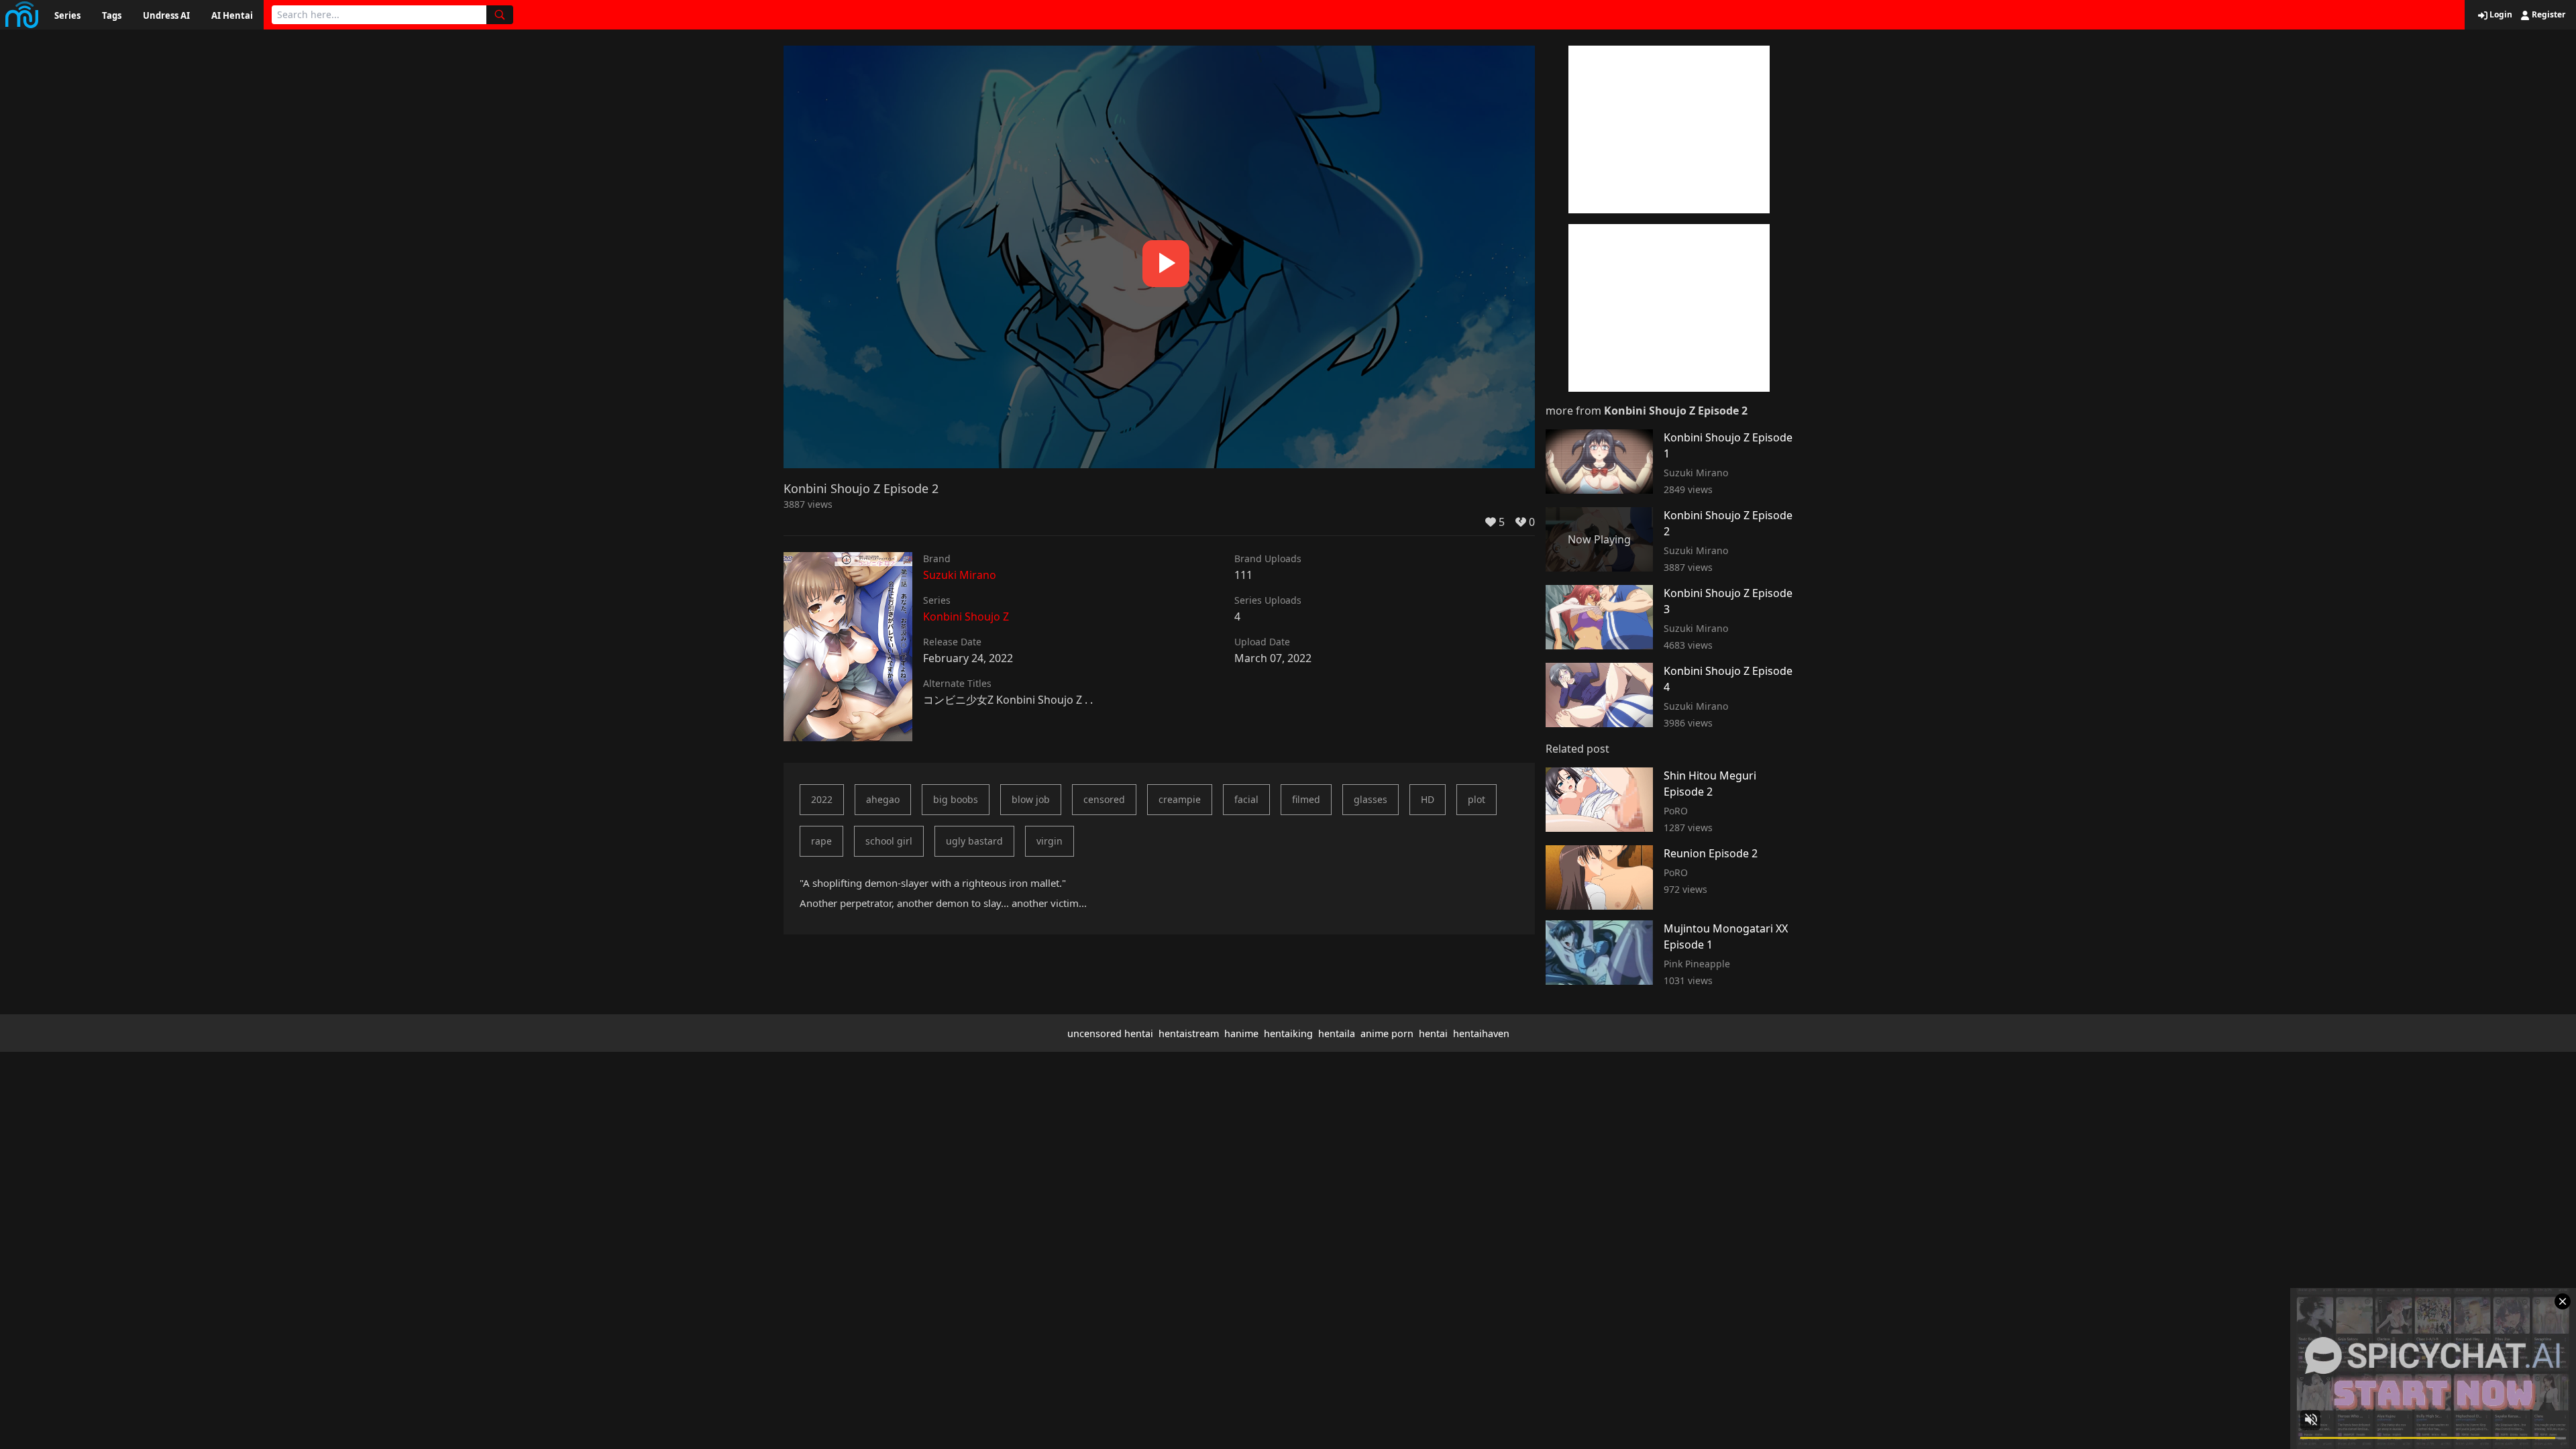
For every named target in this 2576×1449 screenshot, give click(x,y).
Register (2547, 15)
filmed (1306, 799)
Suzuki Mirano (960, 575)
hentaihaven (1481, 1033)
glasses (1371, 799)
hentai (1433, 1033)
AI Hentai (232, 15)
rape (821, 841)
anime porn (1387, 1033)
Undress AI (166, 15)
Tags (112, 15)
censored (1104, 799)
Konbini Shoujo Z (966, 616)
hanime (1241, 1033)
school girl (889, 841)
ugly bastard (974, 841)
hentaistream (1189, 1033)
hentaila (1337, 1033)
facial (1246, 799)
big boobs (956, 799)
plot (1477, 799)
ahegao (883, 799)
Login (2500, 15)
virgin (1050, 841)
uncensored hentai (1110, 1033)
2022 (822, 799)
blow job (1031, 799)
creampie (1180, 799)
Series (67, 15)
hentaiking (1288, 1033)
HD (1428, 799)
